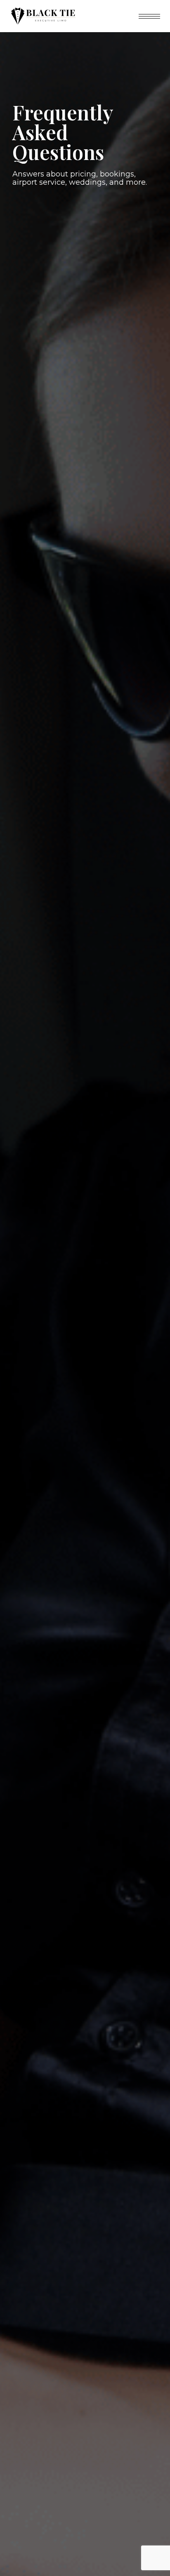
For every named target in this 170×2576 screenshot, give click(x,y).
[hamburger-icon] (149, 16)
